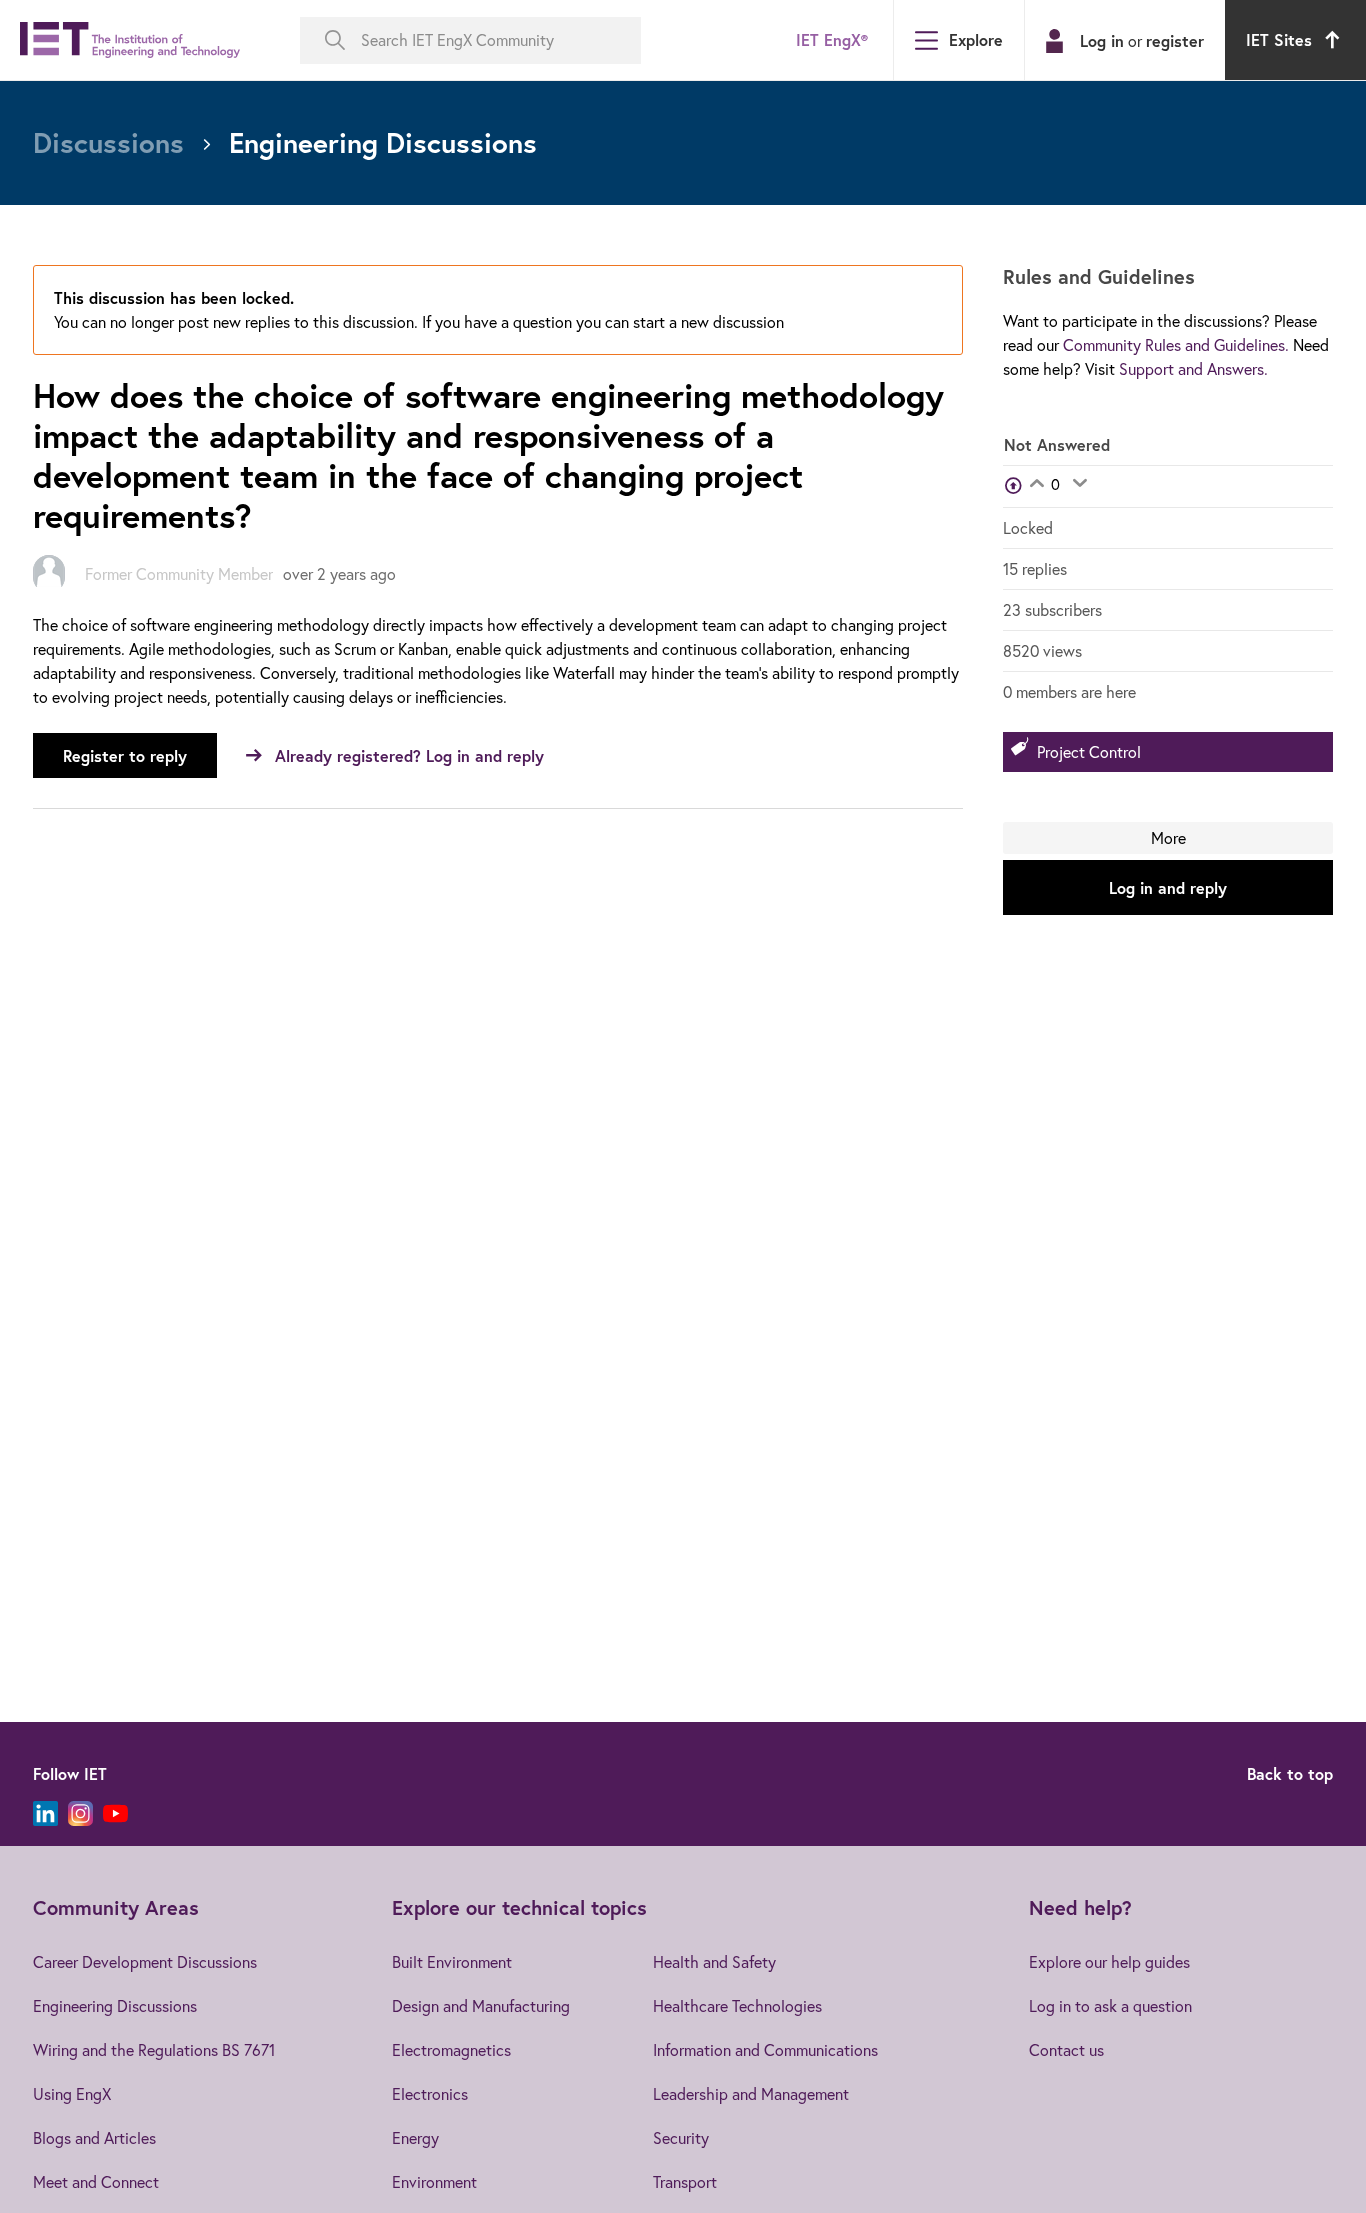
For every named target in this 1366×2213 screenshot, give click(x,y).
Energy (415, 2138)
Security (681, 2138)
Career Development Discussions (145, 1962)
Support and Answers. (1193, 369)
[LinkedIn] (45, 1813)
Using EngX (72, 2094)
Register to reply (125, 755)
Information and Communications (765, 2050)
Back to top (1290, 1773)
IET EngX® (832, 39)
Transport (685, 2182)
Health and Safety (714, 1962)
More (1168, 838)
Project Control (1089, 752)
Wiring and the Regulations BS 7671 (154, 2050)
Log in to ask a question (1110, 2006)
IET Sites (1279, 39)
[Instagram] (80, 1813)
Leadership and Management (751, 2094)
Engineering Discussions (115, 2006)
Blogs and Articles (94, 2138)
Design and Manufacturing (481, 2006)
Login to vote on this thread (1036, 485)
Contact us (1066, 2050)
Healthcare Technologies (737, 2006)
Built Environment (452, 1962)
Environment (434, 2182)
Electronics (430, 2094)
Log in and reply (1168, 887)
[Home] (130, 40)
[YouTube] (115, 1813)
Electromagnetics (451, 2050)
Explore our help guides (1109, 1962)
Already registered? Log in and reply (409, 755)
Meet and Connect (96, 2182)
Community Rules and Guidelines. (1176, 345)
